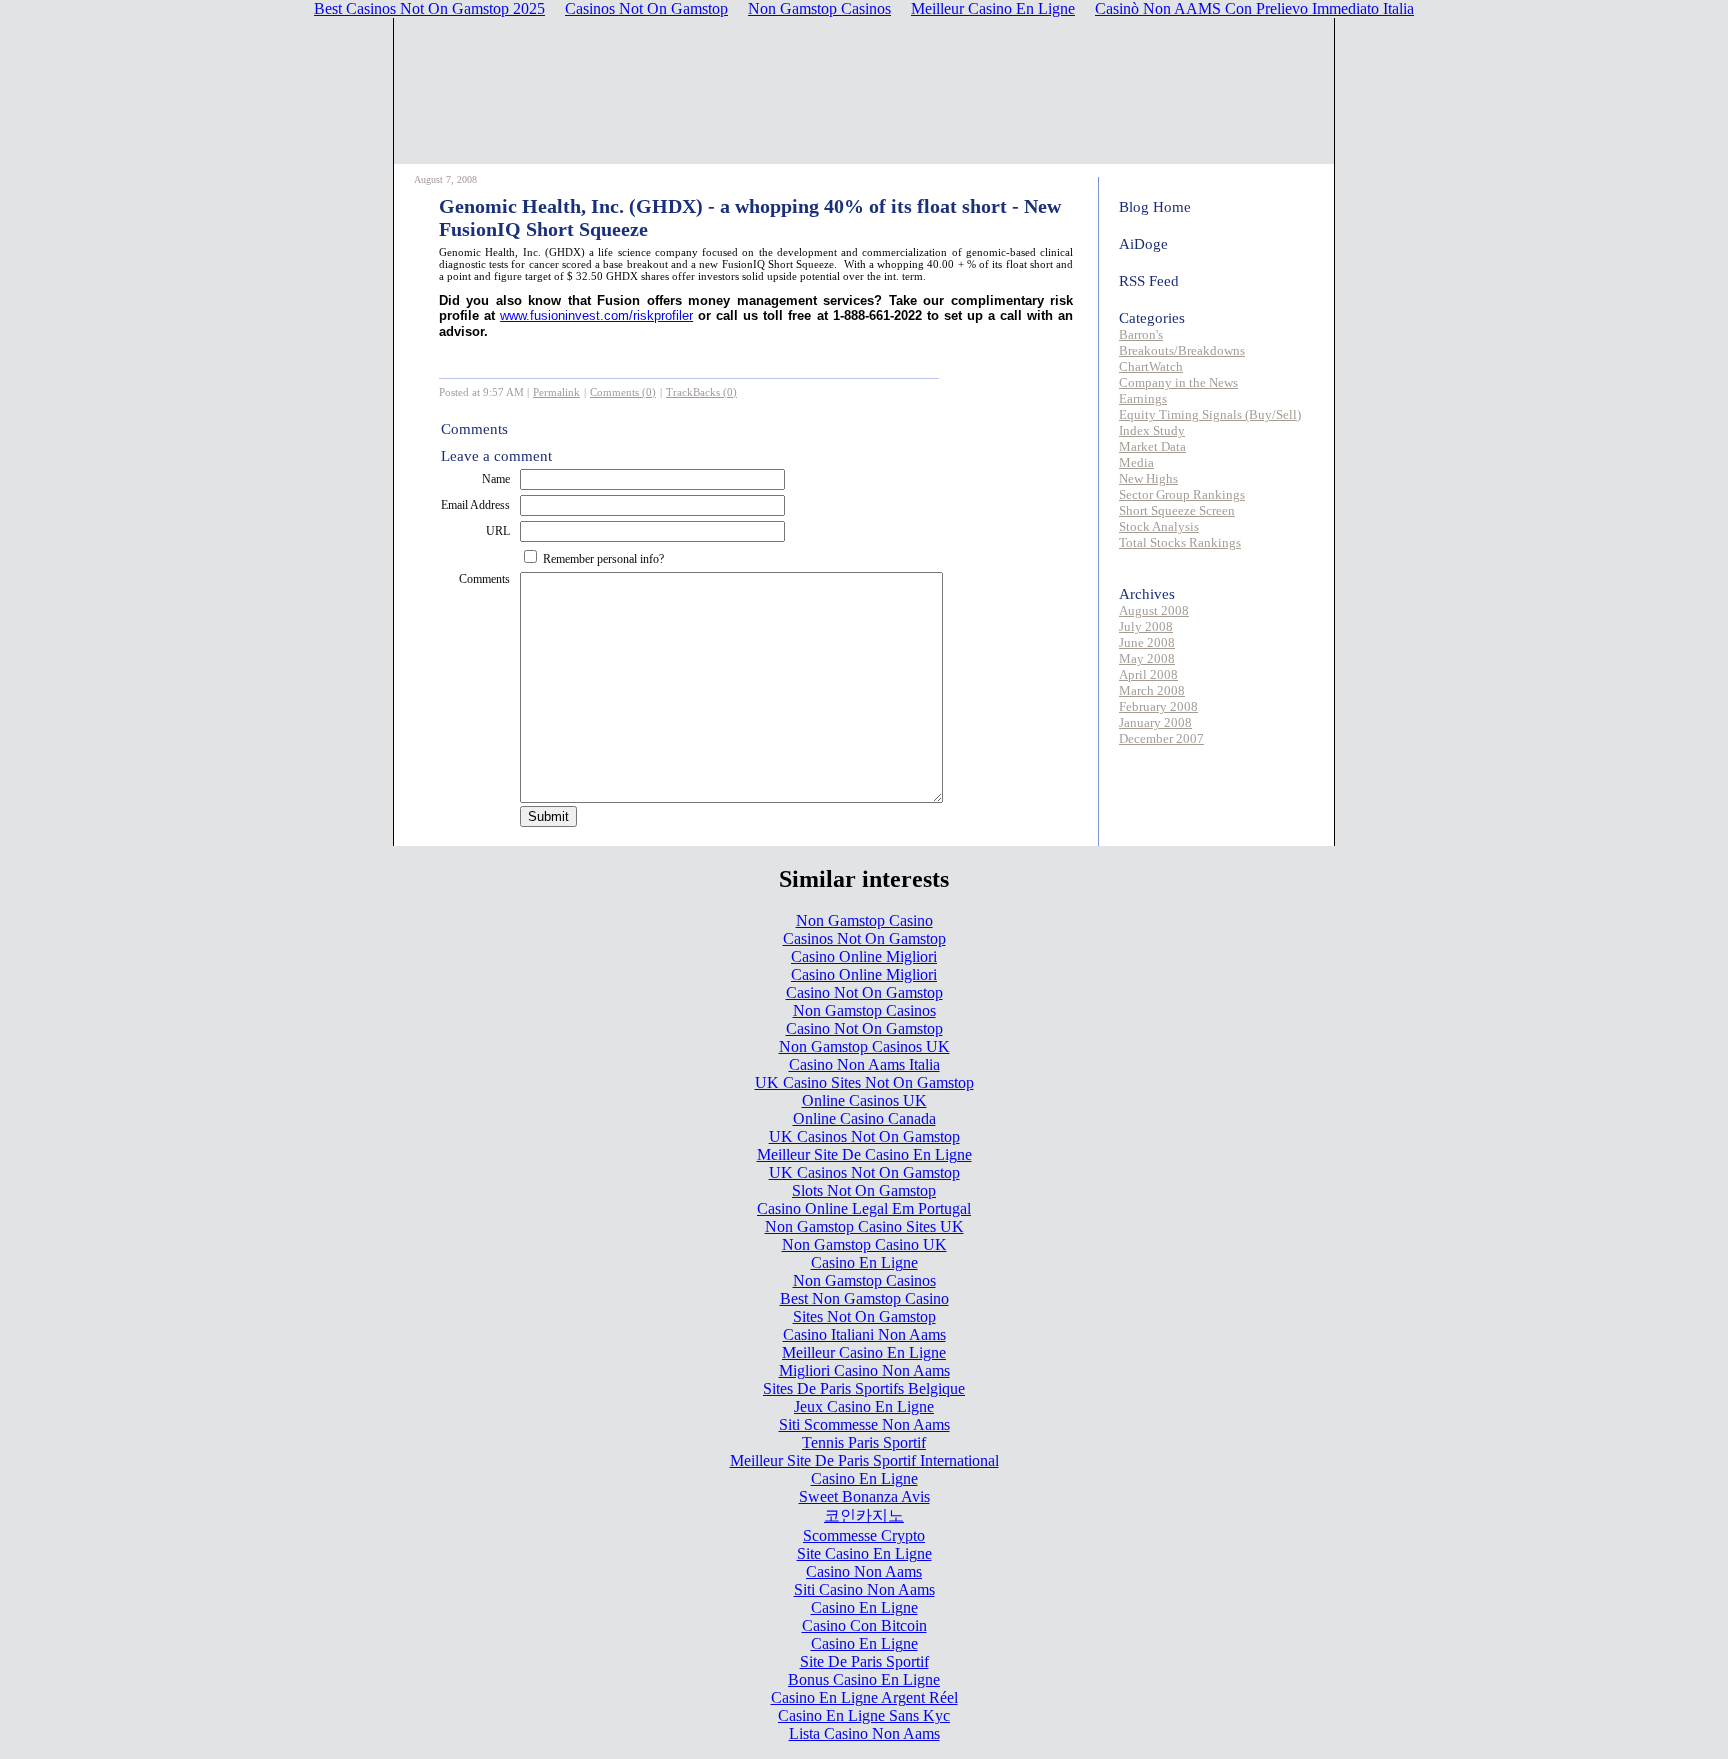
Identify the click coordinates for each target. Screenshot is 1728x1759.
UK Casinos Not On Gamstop (864, 1136)
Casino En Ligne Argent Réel (864, 1697)
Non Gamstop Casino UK (864, 1244)
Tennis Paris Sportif (864, 1442)
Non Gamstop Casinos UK (864, 1046)
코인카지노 (864, 1515)
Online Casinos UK (864, 1100)
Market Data (1152, 446)
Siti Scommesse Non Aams (864, 1424)
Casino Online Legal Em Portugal (864, 1208)
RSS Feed (1149, 281)
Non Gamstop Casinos (864, 1010)
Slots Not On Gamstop (864, 1190)
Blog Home (1155, 207)
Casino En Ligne (864, 1262)
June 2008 (1147, 642)
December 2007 (1161, 738)
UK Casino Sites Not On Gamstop (864, 1082)
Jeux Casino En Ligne (864, 1406)
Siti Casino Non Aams (864, 1589)
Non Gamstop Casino (864, 920)
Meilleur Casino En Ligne (864, 1352)
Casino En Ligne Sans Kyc (864, 1715)
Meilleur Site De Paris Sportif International (864, 1460)
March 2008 (1152, 690)
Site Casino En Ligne (864, 1553)
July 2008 (1146, 626)
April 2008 (1148, 674)
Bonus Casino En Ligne (864, 1679)
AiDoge (1143, 244)
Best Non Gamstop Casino (864, 1298)
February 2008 (1158, 706)
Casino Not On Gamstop (864, 992)
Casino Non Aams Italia (864, 1064)
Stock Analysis (1159, 526)
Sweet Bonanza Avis (864, 1496)
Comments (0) (623, 392)
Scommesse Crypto (864, 1535)
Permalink (556, 392)
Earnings (1143, 398)
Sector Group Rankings (1182, 494)
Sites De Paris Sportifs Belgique (864, 1388)
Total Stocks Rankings (1180, 542)
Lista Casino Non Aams (864, 1733)
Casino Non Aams (864, 1571)
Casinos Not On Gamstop (864, 938)
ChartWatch (1151, 366)
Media (1136, 462)
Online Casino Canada (864, 1118)
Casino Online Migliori (864, 956)
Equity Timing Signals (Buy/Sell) (1210, 414)
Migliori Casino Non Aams (864, 1370)
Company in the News (1178, 382)
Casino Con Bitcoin (864, 1625)
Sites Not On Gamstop (864, 1316)
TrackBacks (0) (701, 392)
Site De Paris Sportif (864, 1661)
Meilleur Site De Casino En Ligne (864, 1154)
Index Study (1152, 430)
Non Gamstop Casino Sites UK (864, 1226)
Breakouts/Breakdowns (1182, 350)
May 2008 (1147, 658)
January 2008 (1155, 722)
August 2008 (1154, 610)
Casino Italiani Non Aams (864, 1334)
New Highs (1148, 478)
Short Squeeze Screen (1177, 510)
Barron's (1141, 334)
